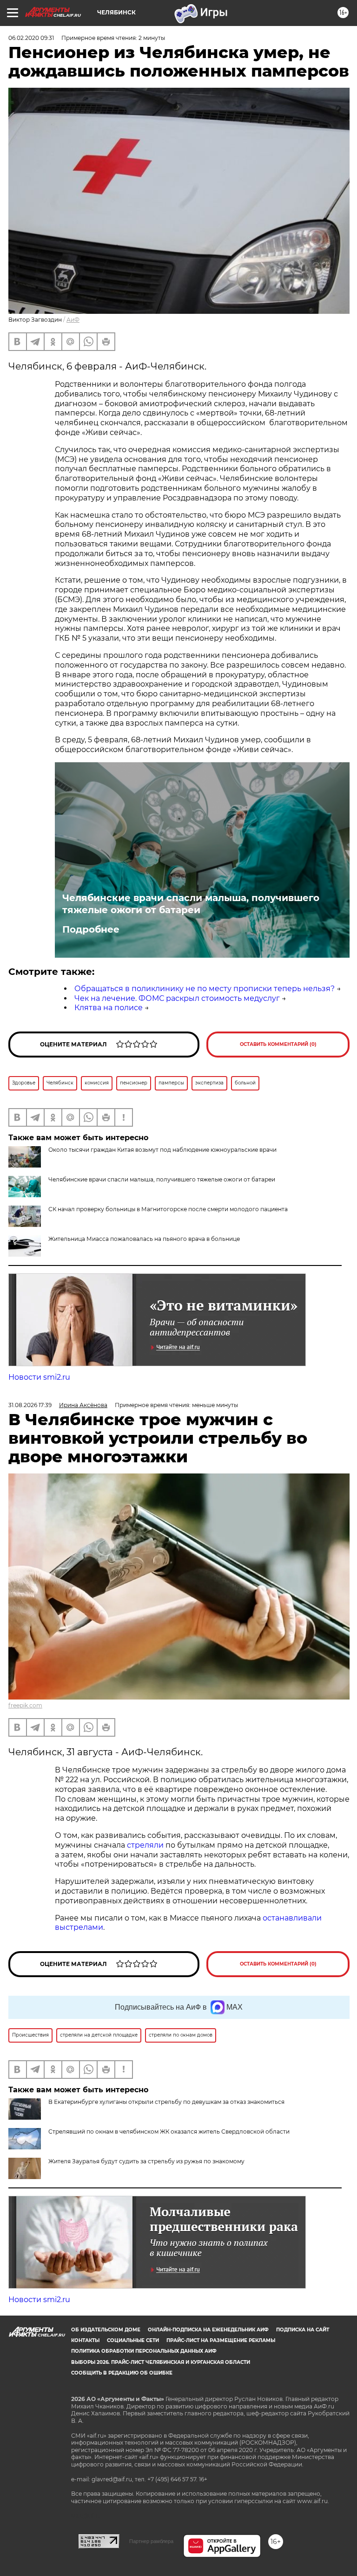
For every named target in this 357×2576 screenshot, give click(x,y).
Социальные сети (133, 2340)
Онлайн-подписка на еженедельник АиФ (208, 2330)
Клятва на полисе (109, 1008)
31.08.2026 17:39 (30, 1405)
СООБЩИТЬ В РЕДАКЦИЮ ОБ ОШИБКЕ (122, 2373)
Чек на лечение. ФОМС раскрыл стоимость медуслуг (177, 998)
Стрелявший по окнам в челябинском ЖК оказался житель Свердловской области (169, 2132)
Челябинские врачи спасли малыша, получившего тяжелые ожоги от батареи (191, 904)
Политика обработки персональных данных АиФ (144, 2351)
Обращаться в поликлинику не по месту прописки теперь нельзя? (205, 989)
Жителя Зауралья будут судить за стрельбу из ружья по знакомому (146, 2161)
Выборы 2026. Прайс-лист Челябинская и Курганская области (161, 2362)
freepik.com (25, 1705)
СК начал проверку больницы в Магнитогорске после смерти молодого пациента (168, 1209)
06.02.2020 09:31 (31, 38)
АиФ (73, 320)
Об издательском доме (106, 2330)
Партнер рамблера (151, 2541)
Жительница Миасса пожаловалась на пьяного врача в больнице (144, 1239)
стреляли (146, 1845)
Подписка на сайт (303, 2330)
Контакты (85, 2340)
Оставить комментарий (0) (278, 1044)
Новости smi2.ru (39, 1377)
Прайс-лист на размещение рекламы (221, 2340)
